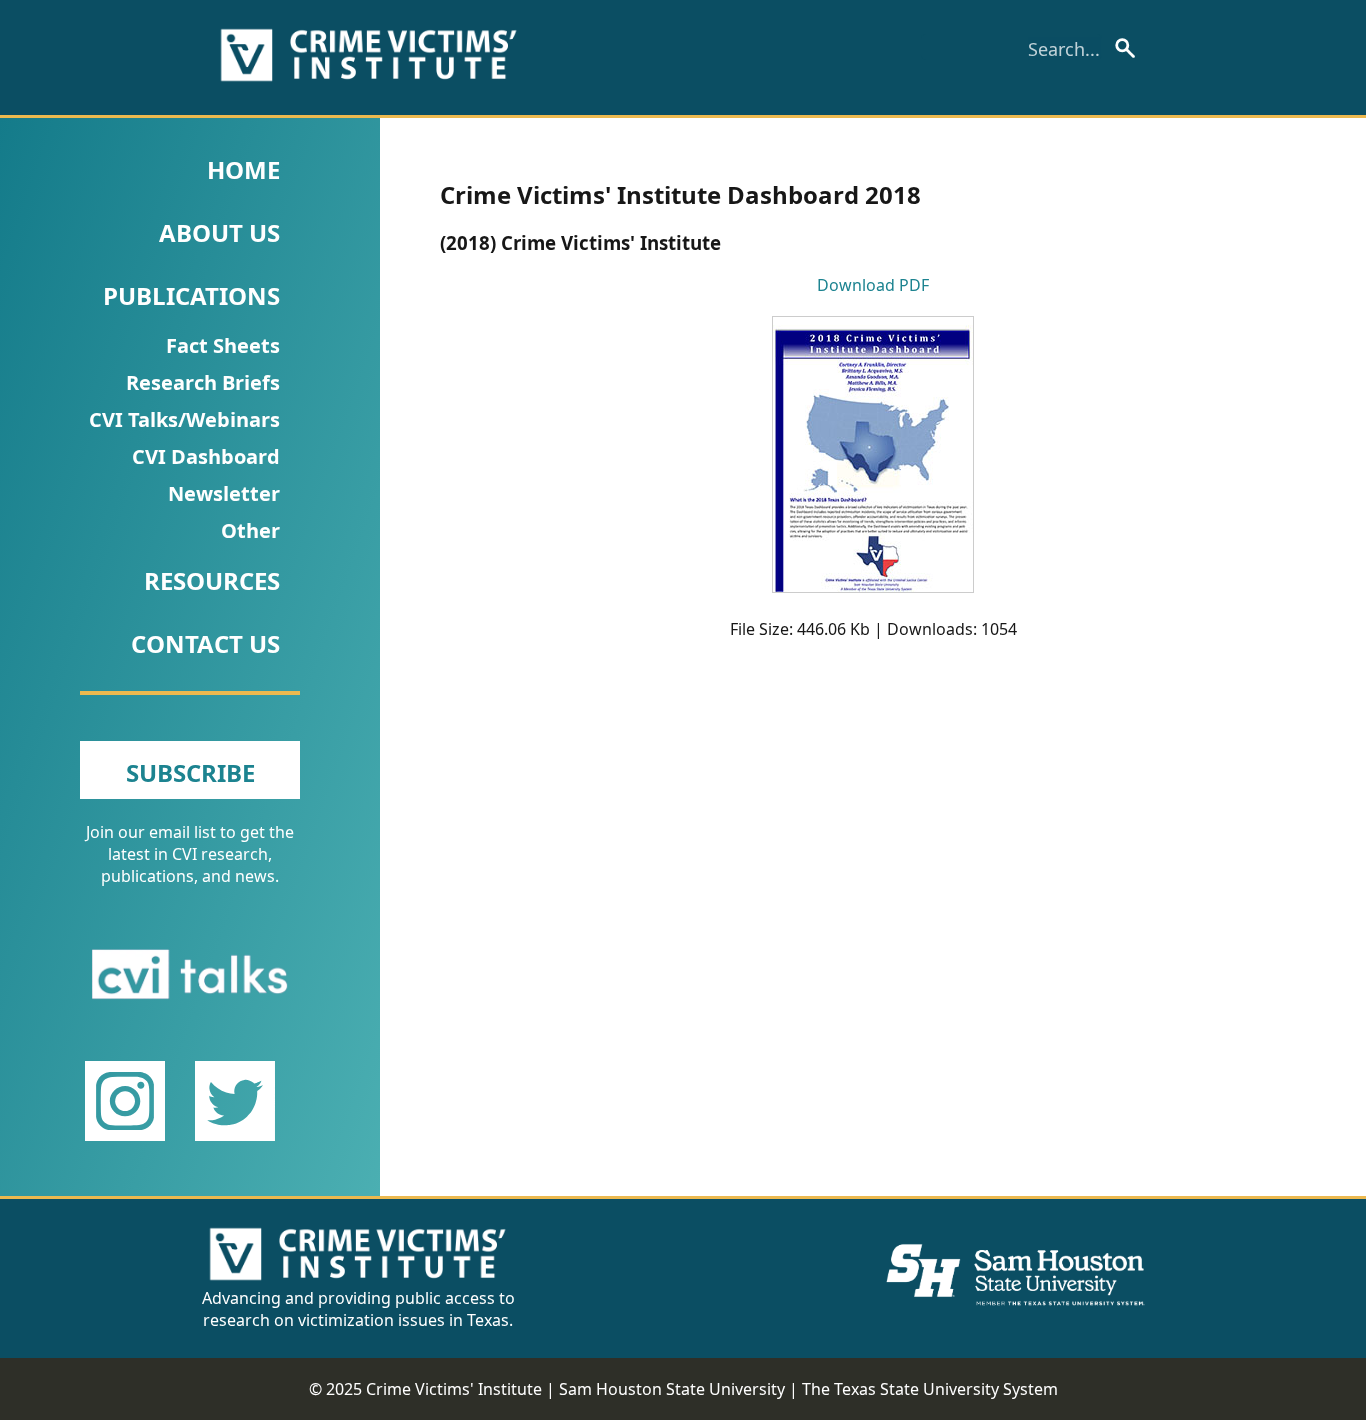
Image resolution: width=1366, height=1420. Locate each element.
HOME (243, 169)
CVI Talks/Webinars (184, 419)
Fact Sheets (223, 345)
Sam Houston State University (672, 1389)
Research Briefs (203, 382)
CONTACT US (205, 643)
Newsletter (224, 493)
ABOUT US (219, 232)
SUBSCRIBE (190, 772)
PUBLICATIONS (191, 295)
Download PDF (873, 285)
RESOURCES (212, 580)
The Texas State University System (930, 1389)
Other (250, 530)
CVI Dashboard (206, 456)
